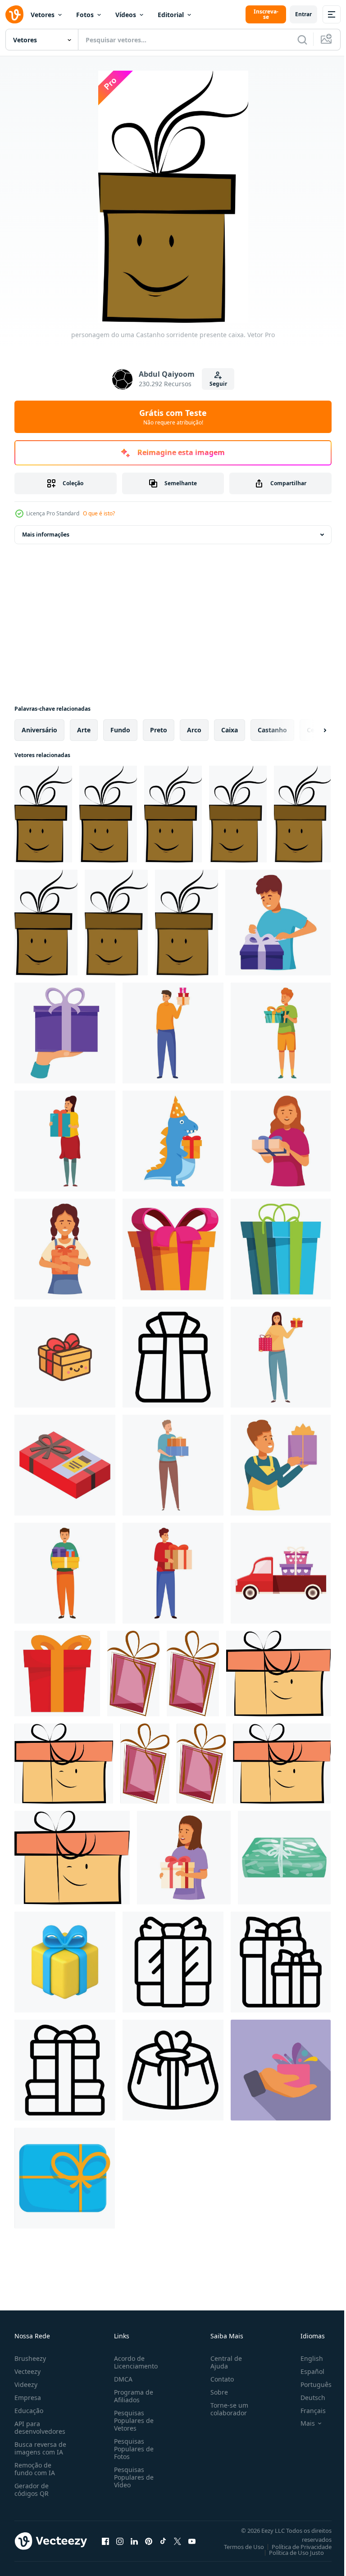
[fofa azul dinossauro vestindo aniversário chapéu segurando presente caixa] (173, 1141)
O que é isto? (99, 513)
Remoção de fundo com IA (35, 2469)
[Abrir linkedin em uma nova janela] (134, 2541)
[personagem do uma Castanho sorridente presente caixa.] (43, 814)
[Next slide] (310, 730)
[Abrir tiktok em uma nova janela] (163, 2541)
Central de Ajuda (223, 2362)
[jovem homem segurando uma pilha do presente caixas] (173, 1033)
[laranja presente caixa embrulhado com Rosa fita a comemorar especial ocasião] (173, 1249)
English (305, 2358)
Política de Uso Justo (290, 2553)
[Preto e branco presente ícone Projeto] (173, 1962)
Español (306, 2371)
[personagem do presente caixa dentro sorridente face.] (278, 1674)
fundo (120, 730)
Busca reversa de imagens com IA (40, 2448)
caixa (230, 730)
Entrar (303, 14)
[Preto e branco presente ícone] (65, 2070)
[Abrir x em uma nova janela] (178, 2541)
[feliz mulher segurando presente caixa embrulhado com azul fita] (281, 1141)
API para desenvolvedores (40, 2427)
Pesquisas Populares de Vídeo (132, 2477)
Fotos (85, 15)
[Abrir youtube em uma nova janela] (192, 2541)
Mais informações (46, 535)
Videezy (26, 2384)
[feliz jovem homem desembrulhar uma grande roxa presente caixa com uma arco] (278, 923)
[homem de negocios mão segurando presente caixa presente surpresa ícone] (281, 2070)
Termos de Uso (237, 2547)
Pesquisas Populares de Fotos (132, 2449)
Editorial (171, 15)
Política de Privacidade (295, 2547)
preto (159, 730)
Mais (301, 2423)
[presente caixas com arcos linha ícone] (281, 1962)
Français (306, 2411)
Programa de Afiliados (132, 2396)
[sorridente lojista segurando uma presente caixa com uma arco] (281, 1465)
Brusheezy (30, 2358)
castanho (272, 730)
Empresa (28, 2398)
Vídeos (126, 15)
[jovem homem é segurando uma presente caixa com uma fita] (281, 1033)
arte (84, 730)
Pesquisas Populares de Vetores (132, 2420)
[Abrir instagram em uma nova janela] (120, 2541)
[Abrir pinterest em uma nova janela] (149, 2541)
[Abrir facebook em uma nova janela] (105, 2541)
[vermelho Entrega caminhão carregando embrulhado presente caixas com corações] (281, 1573)
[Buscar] (302, 40)
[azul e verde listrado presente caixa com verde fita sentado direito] (281, 1249)
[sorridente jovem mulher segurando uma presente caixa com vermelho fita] (184, 1858)
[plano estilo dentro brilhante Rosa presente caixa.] (133, 1674)
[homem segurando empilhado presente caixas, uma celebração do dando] (173, 1465)
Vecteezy (27, 2371)
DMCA (121, 2379)
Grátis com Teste (173, 417)
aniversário (39, 730)
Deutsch (306, 2398)
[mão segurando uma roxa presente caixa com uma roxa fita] (65, 1033)
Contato (219, 2379)
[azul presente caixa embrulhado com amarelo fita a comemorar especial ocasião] (65, 2178)
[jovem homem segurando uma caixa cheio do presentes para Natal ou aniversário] (65, 1573)
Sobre (216, 2392)
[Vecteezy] (14, 14)
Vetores (43, 15)
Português (309, 2384)
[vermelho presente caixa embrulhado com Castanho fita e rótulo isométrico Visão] (65, 1465)
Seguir (218, 384)
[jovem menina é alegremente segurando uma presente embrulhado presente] (65, 1249)
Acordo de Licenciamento (134, 2362)
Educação (29, 2411)
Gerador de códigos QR (32, 2490)
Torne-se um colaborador (226, 2409)
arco (194, 730)
